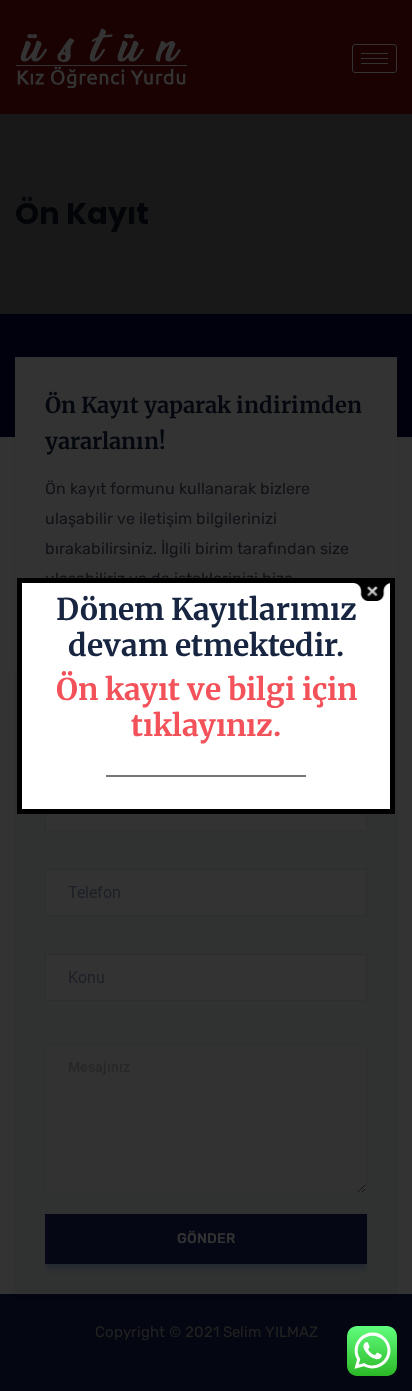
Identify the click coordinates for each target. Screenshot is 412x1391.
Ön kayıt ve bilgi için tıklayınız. (206, 707)
